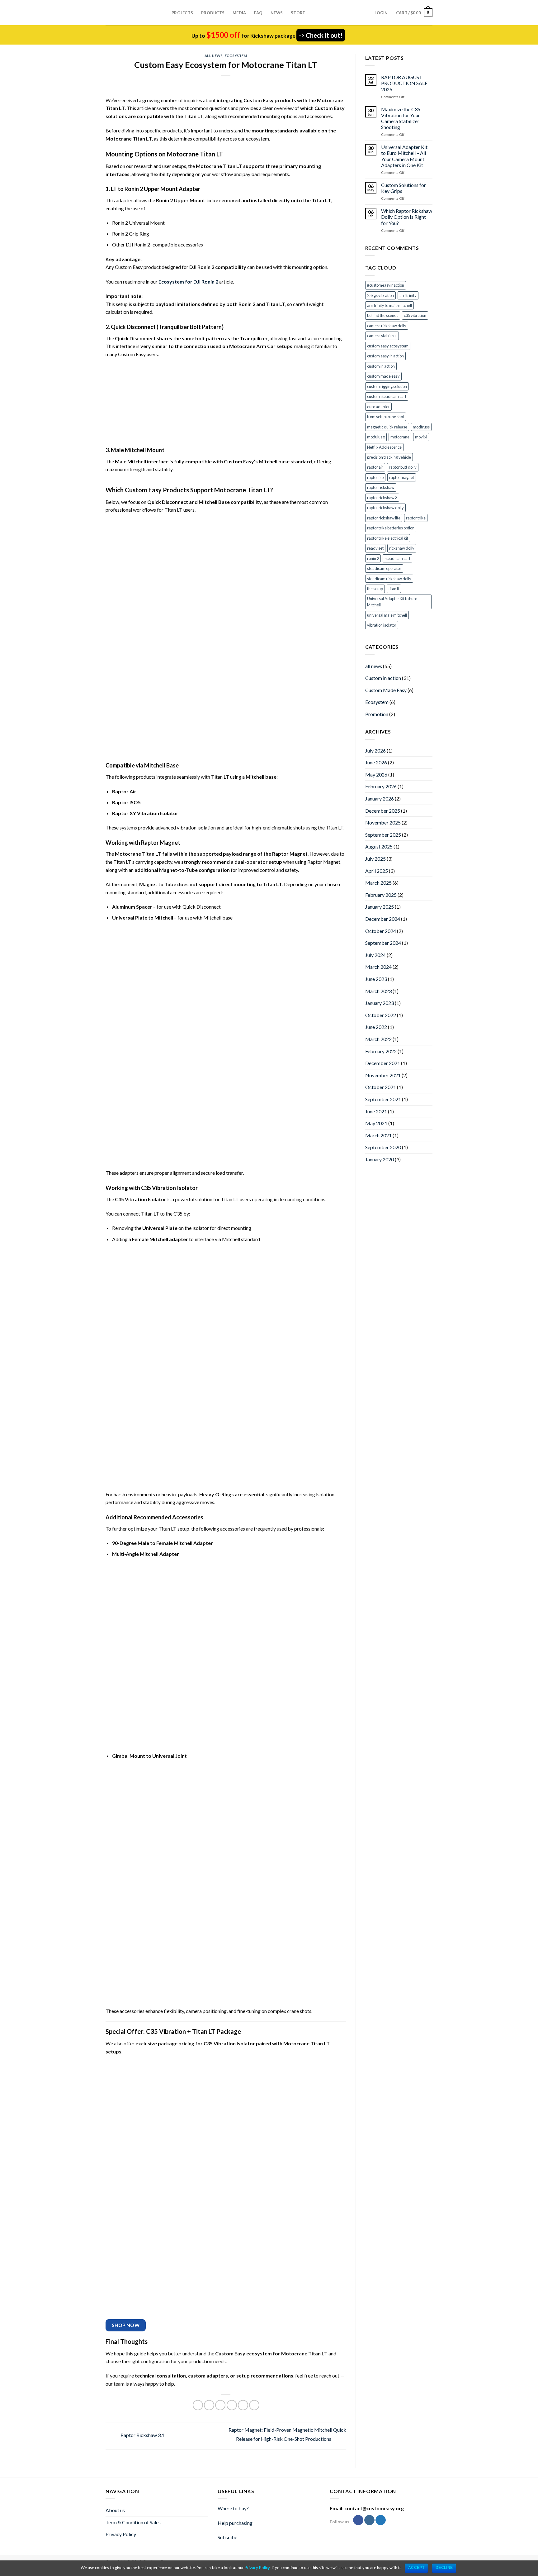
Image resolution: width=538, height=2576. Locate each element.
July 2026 (375, 750)
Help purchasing (235, 2523)
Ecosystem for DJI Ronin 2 (188, 282)
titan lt (394, 589)
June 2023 (376, 979)
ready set (375, 548)
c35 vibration (415, 315)
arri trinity (408, 295)
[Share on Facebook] (198, 2405)
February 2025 (381, 895)
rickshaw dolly (402, 548)
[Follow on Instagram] (369, 2520)
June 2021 (376, 1111)
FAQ (258, 13)
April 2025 (377, 871)
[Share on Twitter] (209, 2405)
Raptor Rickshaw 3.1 (142, 2435)
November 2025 (383, 822)
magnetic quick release (387, 427)
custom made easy (383, 376)
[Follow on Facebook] (358, 2520)
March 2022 (378, 1039)
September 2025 (383, 835)
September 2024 (383, 943)
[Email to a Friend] (220, 2405)
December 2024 (383, 919)
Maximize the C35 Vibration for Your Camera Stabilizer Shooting (401, 118)
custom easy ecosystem (388, 346)
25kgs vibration (380, 295)
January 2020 (380, 1159)
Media (239, 13)
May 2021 (376, 1123)
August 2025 (379, 846)
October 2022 (381, 1015)
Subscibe (227, 2537)
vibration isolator (382, 625)
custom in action (381, 366)
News (277, 13)
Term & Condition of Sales (133, 2522)
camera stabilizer (382, 336)
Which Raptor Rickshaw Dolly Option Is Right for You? (407, 217)
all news (214, 56)
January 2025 (380, 907)
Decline (444, 2568)
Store (298, 13)
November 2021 (383, 1075)
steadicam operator (384, 568)
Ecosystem (236, 56)
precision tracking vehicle (389, 457)
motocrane (400, 437)
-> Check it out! (321, 35)
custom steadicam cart (387, 396)
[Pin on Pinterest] (232, 2405)
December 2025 (383, 811)
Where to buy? (233, 2508)
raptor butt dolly (403, 467)
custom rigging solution (387, 386)
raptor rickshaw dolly (385, 508)
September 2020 (383, 1147)
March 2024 (378, 967)
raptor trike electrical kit (388, 538)
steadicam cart (397, 558)
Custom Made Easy (386, 690)
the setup (375, 589)
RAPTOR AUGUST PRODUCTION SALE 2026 (404, 83)
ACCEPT (416, 2568)
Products (213, 13)
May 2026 (376, 774)
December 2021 (383, 1063)
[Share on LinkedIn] (254, 2405)
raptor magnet (402, 477)
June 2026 (376, 762)
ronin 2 (373, 558)
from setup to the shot (386, 417)
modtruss (421, 427)
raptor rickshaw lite (384, 518)
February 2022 (381, 1051)
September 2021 (383, 1099)
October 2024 (381, 931)
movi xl (421, 437)
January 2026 (380, 798)
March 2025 (378, 883)
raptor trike (416, 518)
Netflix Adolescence (384, 447)
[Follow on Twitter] (381, 2520)
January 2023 (380, 1003)
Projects (182, 13)
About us (115, 2510)
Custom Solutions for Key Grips (404, 188)
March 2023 (378, 991)
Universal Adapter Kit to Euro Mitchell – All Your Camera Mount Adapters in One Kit (404, 156)
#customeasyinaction (386, 285)
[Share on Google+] (243, 2405)
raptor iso (375, 477)
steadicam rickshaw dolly (389, 579)
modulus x (376, 437)
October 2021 (381, 1087)
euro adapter (378, 407)
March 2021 (378, 1135)
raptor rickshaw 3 (382, 498)
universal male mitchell (387, 615)
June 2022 (376, 1027)
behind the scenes (383, 315)
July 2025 (375, 859)
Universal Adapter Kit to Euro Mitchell (392, 602)
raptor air (375, 467)
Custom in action (383, 678)
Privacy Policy (121, 2534)
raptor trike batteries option (391, 528)
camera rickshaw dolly (387, 326)
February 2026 (381, 786)
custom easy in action (385, 356)
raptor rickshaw (381, 487)
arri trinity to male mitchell (389, 305)
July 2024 (375, 955)
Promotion (377, 714)
